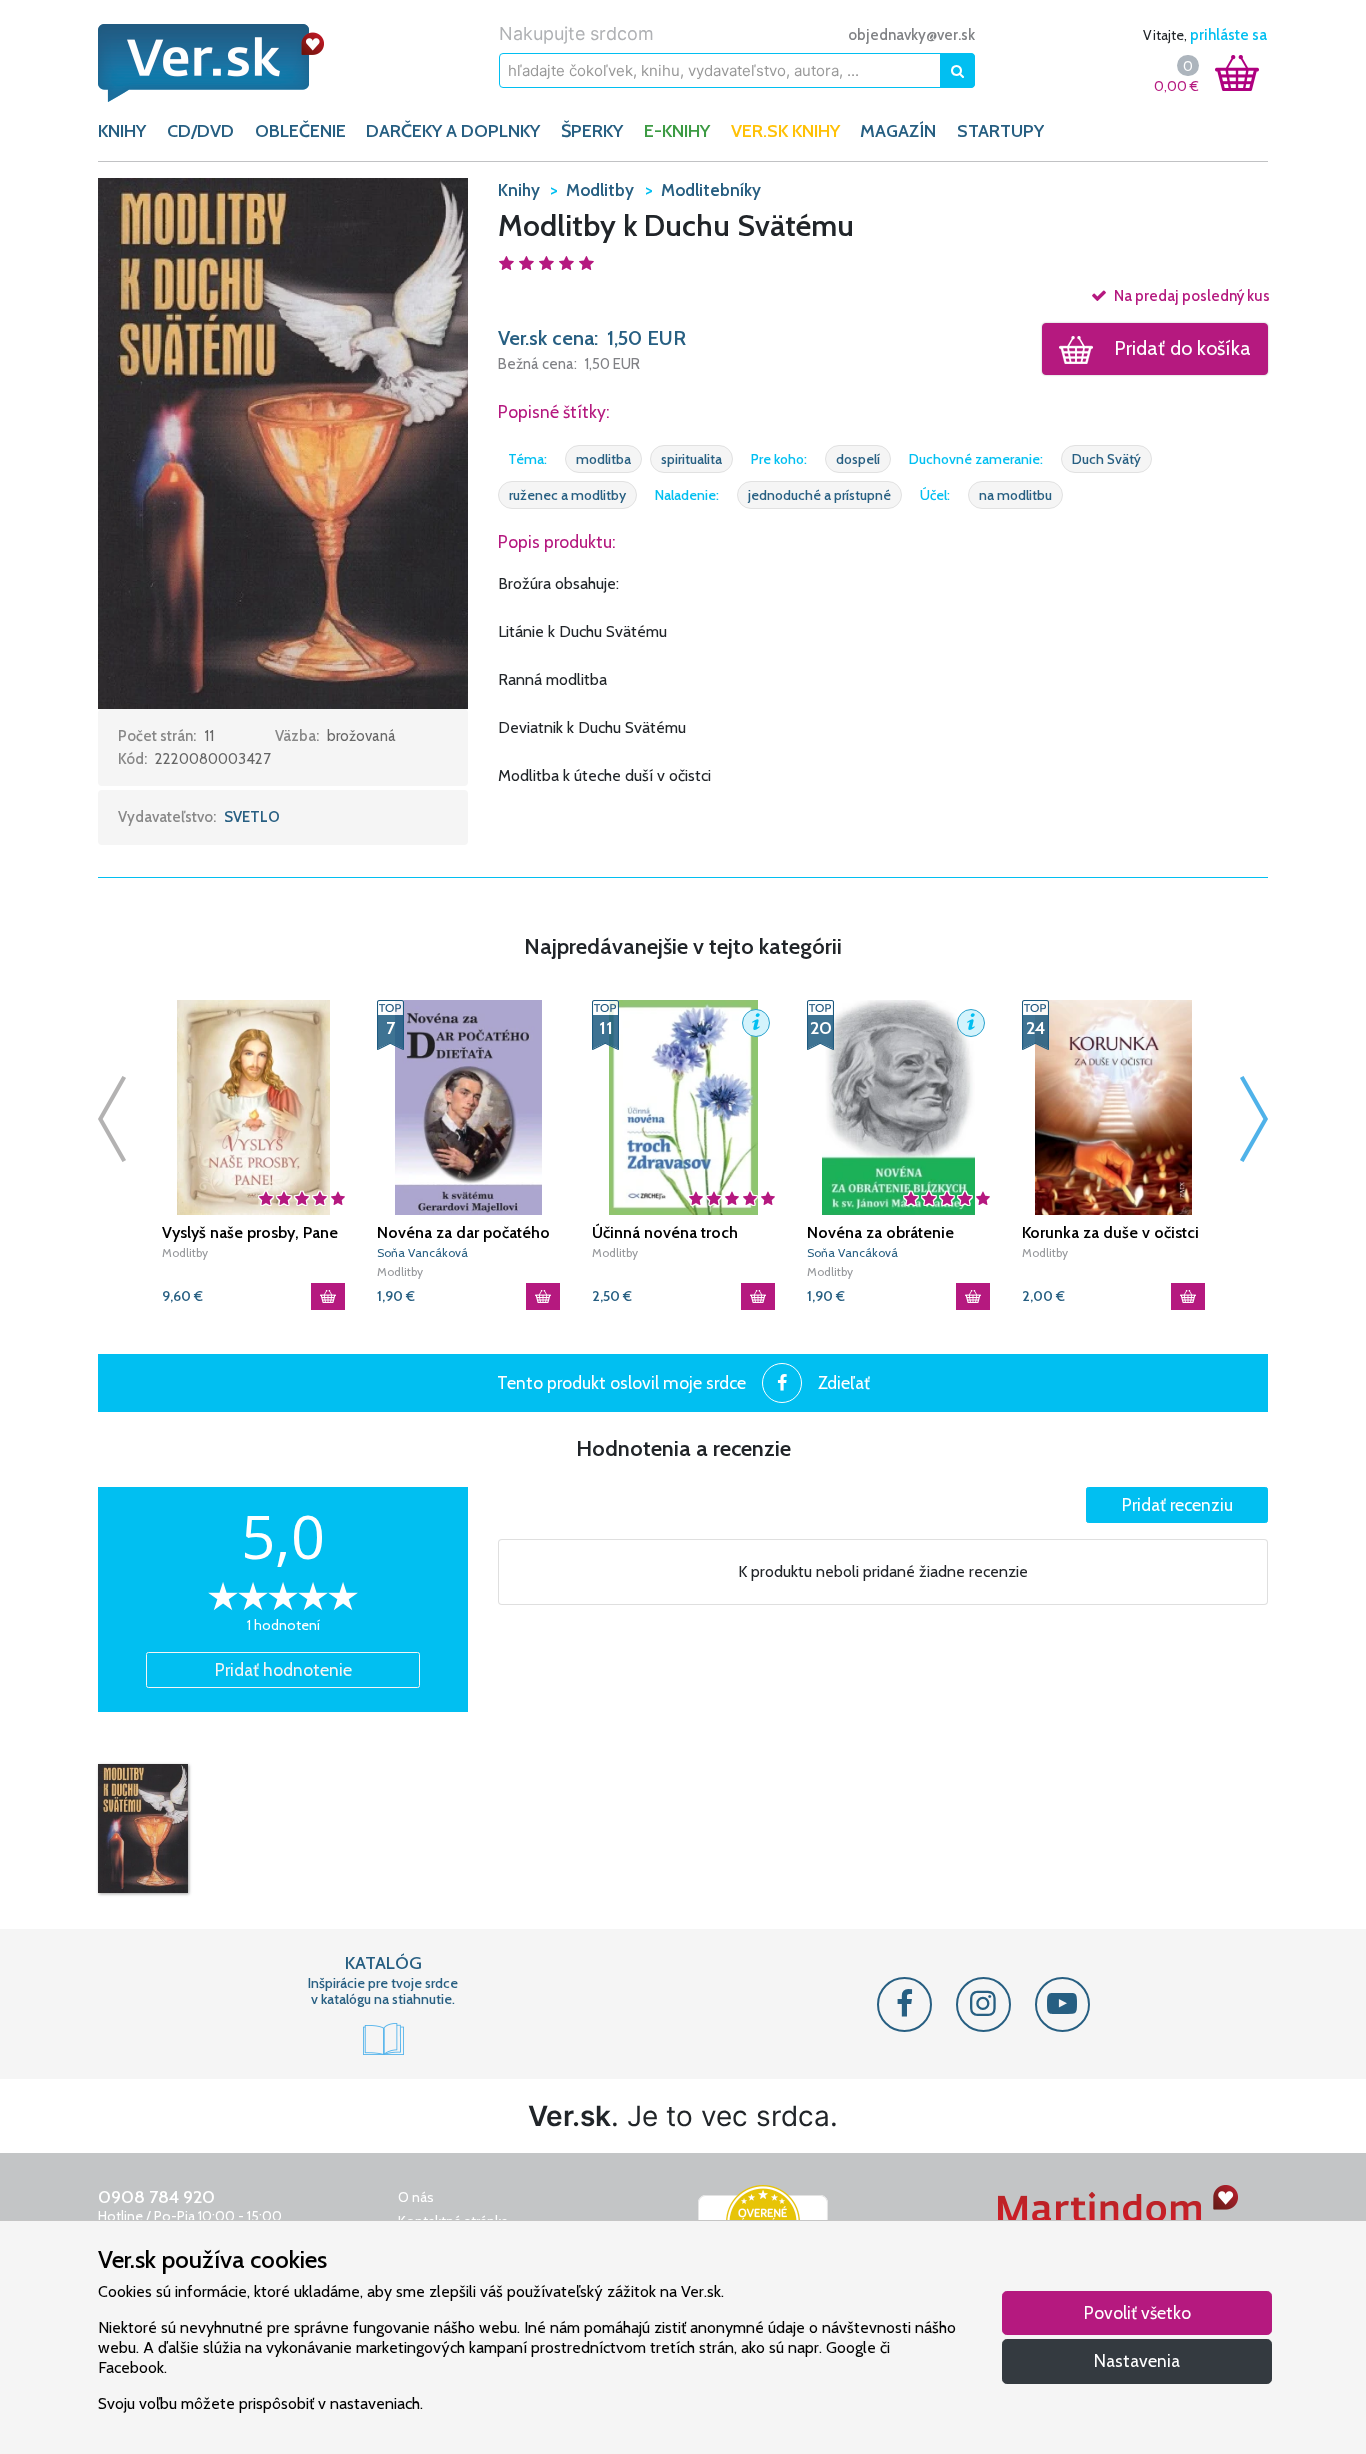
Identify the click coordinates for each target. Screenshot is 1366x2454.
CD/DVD (200, 131)
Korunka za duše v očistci (1110, 1232)
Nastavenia (1137, 2360)
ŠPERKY (592, 131)
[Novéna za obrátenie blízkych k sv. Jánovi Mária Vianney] (898, 1107)
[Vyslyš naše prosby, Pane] (253, 1107)
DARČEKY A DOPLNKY (453, 131)
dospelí (858, 459)
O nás (416, 2197)
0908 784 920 (156, 2197)
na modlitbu (1015, 495)
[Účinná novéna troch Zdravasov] (683, 1107)
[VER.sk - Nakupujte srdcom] (233, 63)
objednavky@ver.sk (911, 35)
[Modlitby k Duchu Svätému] (143, 1829)
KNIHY (122, 131)
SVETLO (252, 817)
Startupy (1000, 131)
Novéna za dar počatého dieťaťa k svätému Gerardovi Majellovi (463, 1233)
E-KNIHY (677, 131)
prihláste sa (1228, 35)
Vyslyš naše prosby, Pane (250, 1232)
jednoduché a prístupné (819, 495)
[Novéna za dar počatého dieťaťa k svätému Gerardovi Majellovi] (468, 1107)
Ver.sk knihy (785, 131)
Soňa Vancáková (422, 1252)
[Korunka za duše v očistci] (1113, 1107)
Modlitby (185, 1252)
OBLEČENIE (300, 131)
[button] (283, 442)
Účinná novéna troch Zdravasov (665, 1233)
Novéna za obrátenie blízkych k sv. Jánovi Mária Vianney (898, 1233)
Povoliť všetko (1137, 2312)
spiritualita (691, 459)
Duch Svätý (1106, 459)
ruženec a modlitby (567, 495)
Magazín (898, 131)
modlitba (603, 459)
